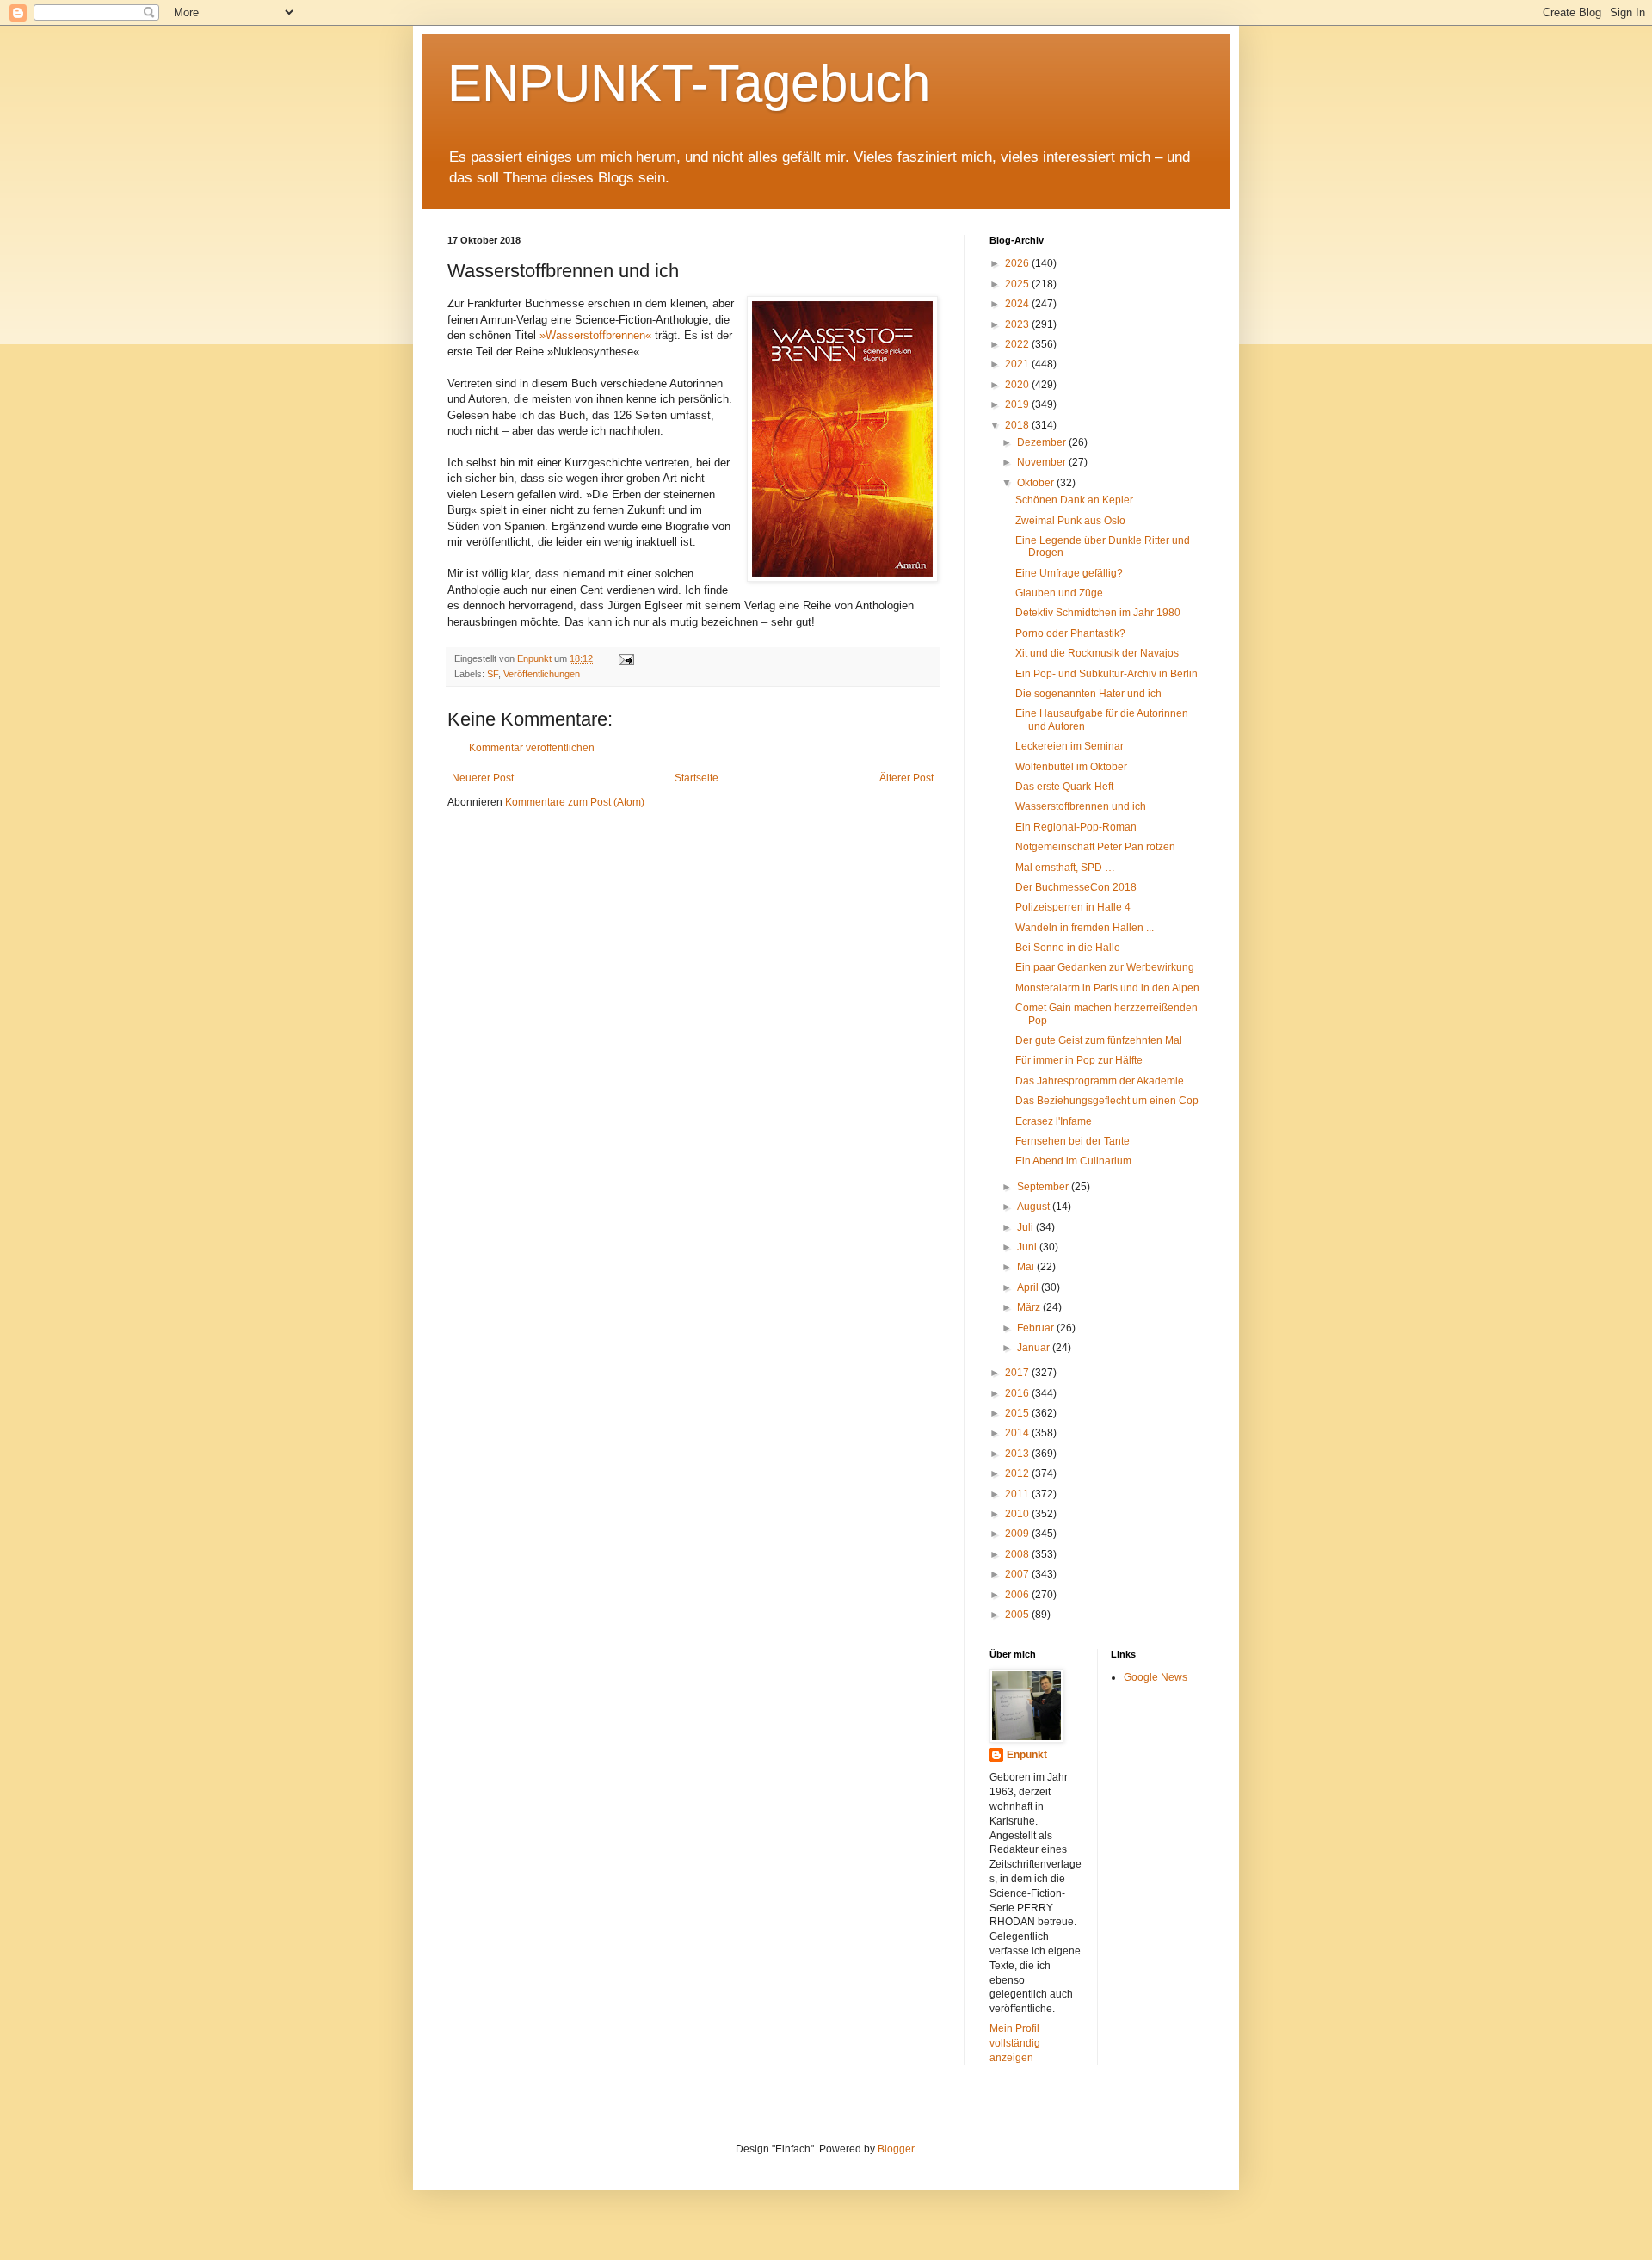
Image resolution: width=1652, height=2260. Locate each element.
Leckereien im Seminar (1069, 746)
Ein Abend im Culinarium (1073, 1161)
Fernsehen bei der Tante (1073, 1141)
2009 (1018, 1534)
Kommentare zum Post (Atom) (575, 802)
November (1043, 462)
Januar (1035, 1348)
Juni (1028, 1247)
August (1035, 1207)
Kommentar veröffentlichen (532, 748)
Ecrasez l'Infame (1054, 1121)
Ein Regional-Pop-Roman (1076, 827)
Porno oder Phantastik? (1070, 633)
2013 (1018, 1454)
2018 (1018, 425)
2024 (1018, 304)
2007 (1018, 1574)
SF (493, 674)
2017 (1018, 1373)
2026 (1018, 263)
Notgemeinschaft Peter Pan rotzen (1095, 847)
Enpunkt (1027, 1755)
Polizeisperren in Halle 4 (1073, 907)
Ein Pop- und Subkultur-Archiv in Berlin (1106, 674)
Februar (1037, 1328)
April (1029, 1287)
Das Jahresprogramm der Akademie (1100, 1081)
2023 (1018, 324)
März (1030, 1307)
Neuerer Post (483, 778)
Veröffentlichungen (542, 674)
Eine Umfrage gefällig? (1069, 573)
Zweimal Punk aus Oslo (1070, 521)
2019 (1018, 404)
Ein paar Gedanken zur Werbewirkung (1105, 967)
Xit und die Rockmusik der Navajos (1097, 653)
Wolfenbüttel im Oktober (1071, 767)
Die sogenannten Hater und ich (1088, 694)
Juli (1026, 1227)
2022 (1018, 344)
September (1044, 1187)
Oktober (1037, 483)
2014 (1018, 1433)
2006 (1018, 1595)
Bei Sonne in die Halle (1068, 948)
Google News (1156, 1677)
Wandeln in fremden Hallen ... (1085, 928)
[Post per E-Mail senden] (626, 658)
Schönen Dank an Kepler (1074, 500)
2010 (1018, 1514)
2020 (1018, 385)
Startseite (697, 778)
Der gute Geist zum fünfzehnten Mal (1099, 1040)
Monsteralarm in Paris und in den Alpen (1107, 988)
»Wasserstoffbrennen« (595, 335)
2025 (1018, 284)
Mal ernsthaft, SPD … (1065, 868)
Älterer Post (906, 778)
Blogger (896, 2149)
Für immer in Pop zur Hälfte (1079, 1060)
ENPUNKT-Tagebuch (689, 83)
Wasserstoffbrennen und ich (1081, 806)
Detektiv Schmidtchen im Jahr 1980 (1098, 613)
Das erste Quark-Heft (1064, 787)
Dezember (1043, 442)
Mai (1027, 1267)
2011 (1018, 1494)
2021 (1018, 364)
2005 (1018, 1615)
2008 (1018, 1554)
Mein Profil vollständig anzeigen (1015, 2043)
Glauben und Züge (1059, 593)
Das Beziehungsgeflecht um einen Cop (1107, 1101)
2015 (1018, 1413)
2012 (1018, 1473)
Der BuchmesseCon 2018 (1076, 887)
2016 (1018, 1393)
